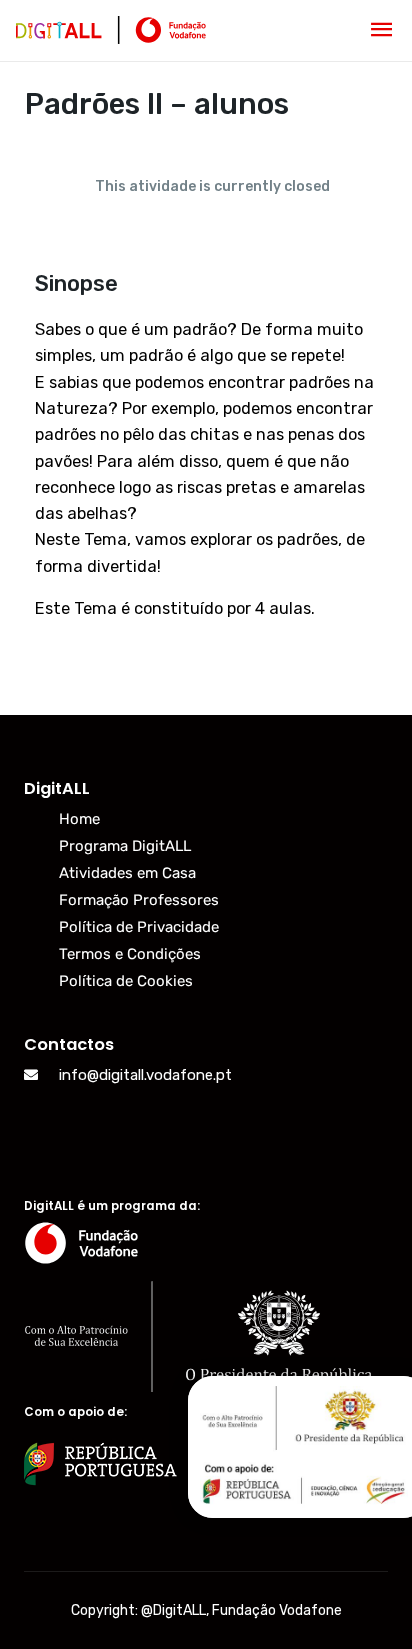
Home (79, 819)
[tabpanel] (205, 455)
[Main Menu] (382, 30)
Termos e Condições (130, 954)
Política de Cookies (126, 981)
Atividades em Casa (127, 873)
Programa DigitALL (125, 846)
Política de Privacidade (139, 927)
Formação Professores (139, 900)
